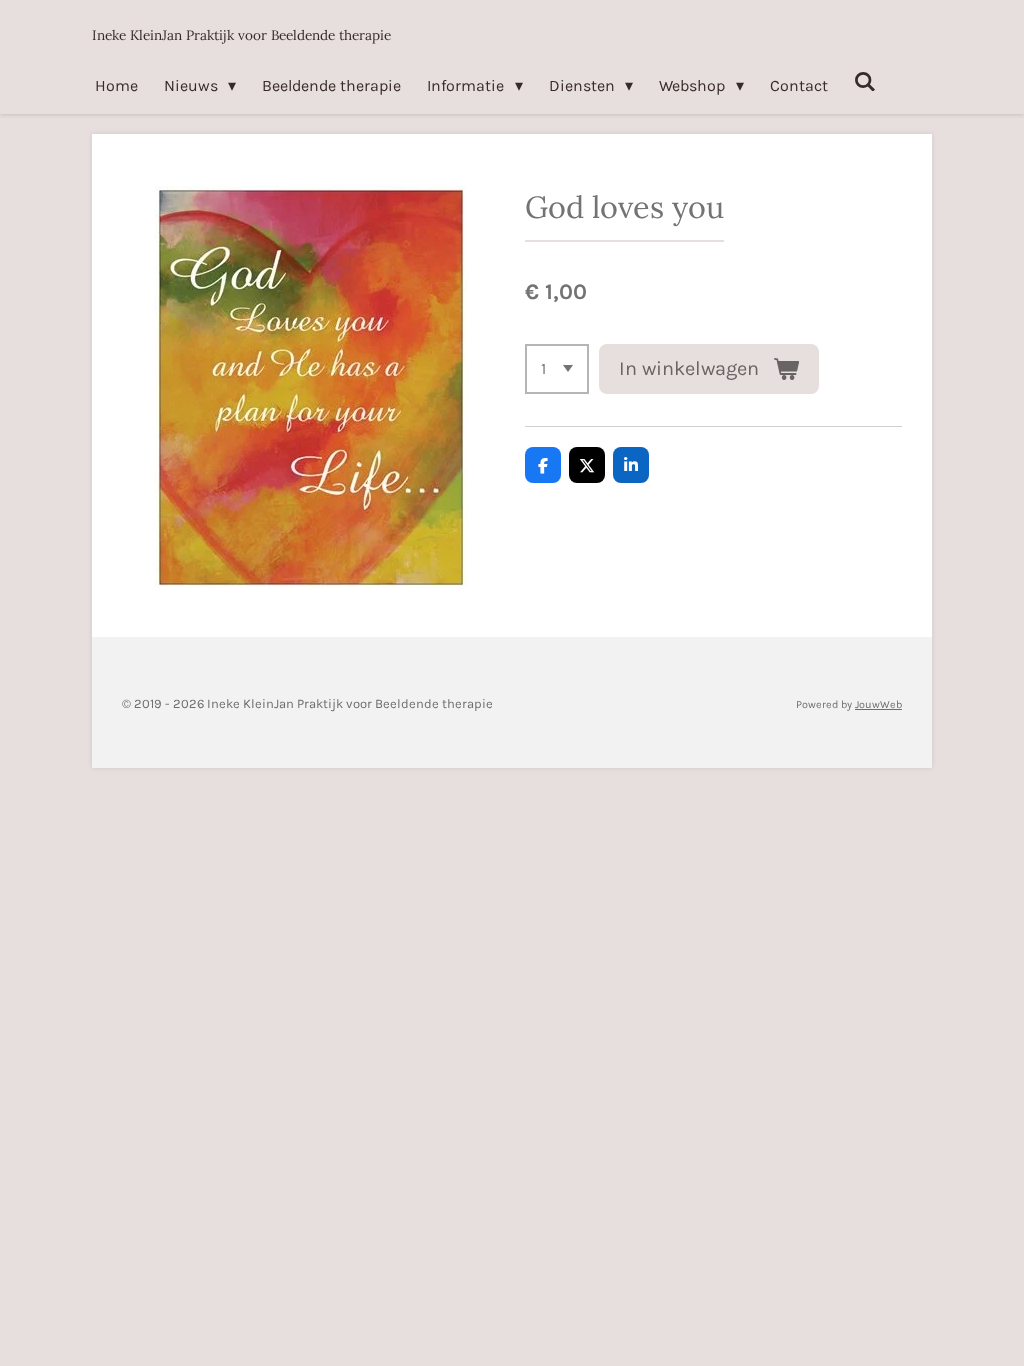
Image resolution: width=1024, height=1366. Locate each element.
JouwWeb (878, 704)
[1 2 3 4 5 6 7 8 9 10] (557, 369)
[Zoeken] (865, 81)
